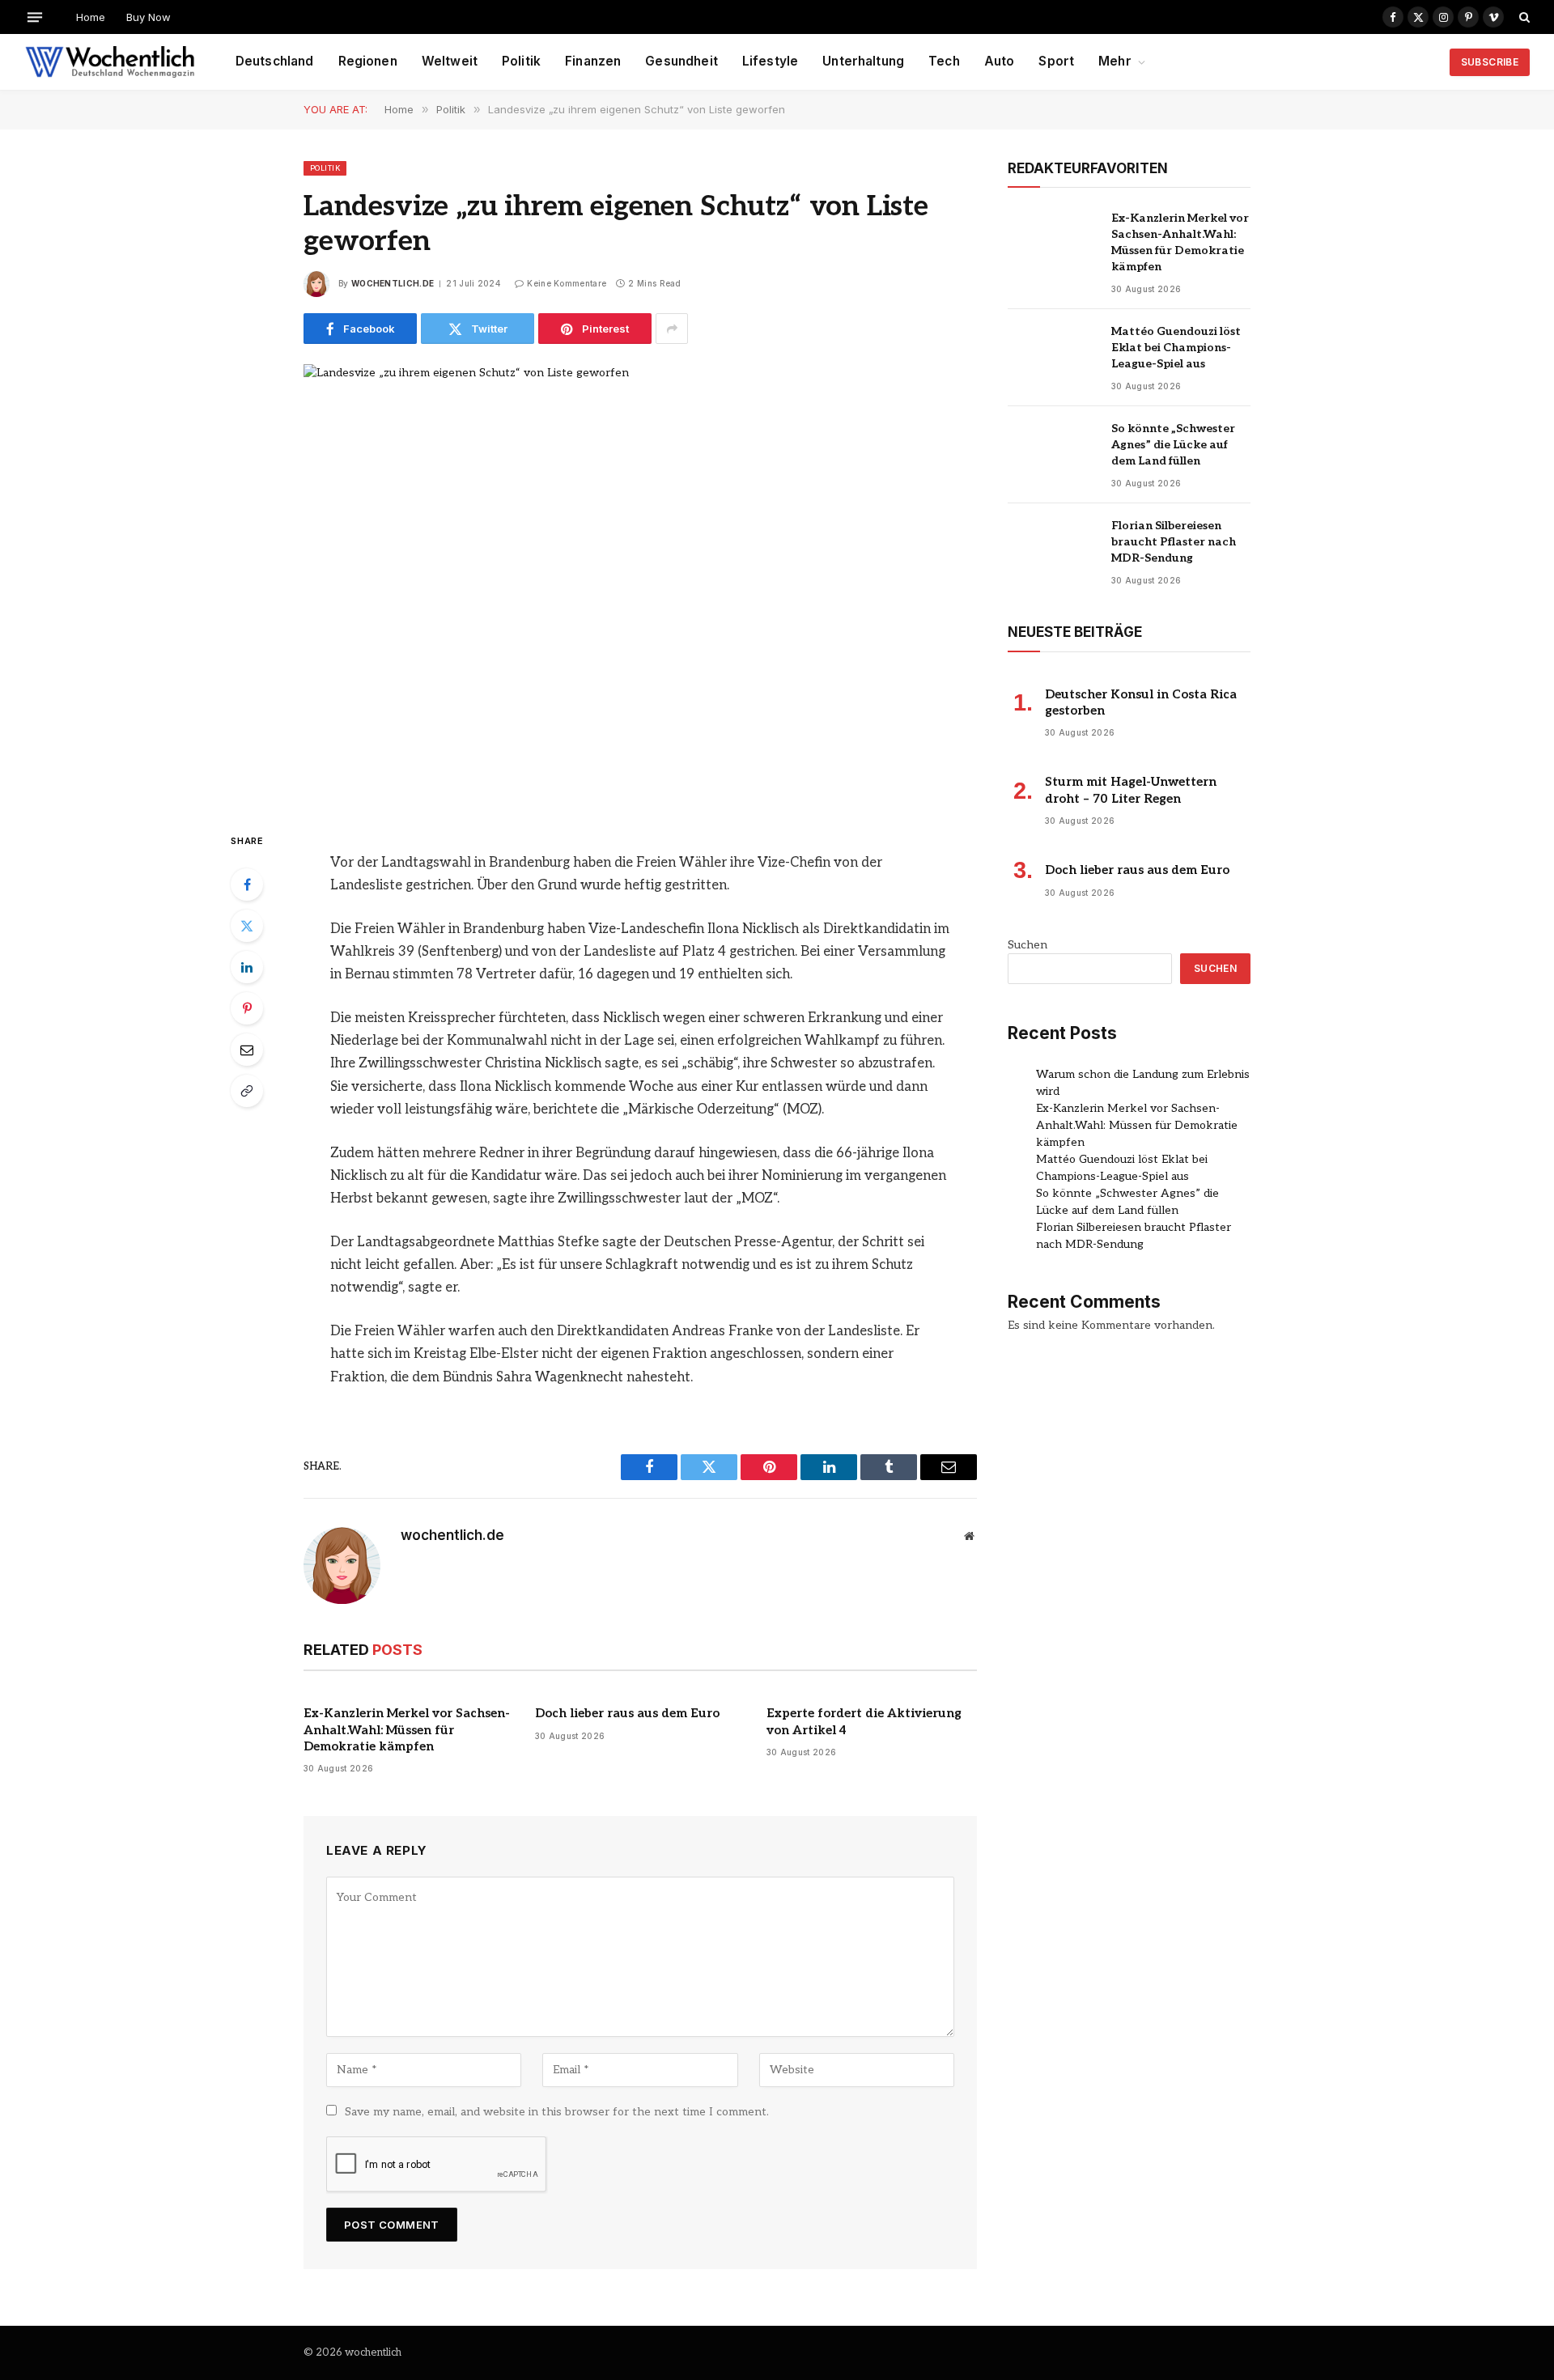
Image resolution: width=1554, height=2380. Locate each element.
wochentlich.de (393, 283)
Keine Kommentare (567, 283)
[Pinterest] (247, 1008)
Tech (944, 61)
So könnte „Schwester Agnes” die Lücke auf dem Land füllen (1173, 445)
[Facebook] (247, 885)
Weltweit (450, 61)
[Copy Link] (247, 1091)
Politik (521, 61)
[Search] (1523, 17)
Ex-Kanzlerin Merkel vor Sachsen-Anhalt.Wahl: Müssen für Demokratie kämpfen (407, 1730)
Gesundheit (681, 61)
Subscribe (1490, 62)
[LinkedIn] (247, 967)
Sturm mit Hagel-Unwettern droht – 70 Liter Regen (1131, 790)
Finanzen (593, 61)
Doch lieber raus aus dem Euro (627, 1713)
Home (91, 17)
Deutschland (275, 61)
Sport (1056, 61)
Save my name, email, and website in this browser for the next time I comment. (557, 2112)
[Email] (247, 1050)
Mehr (1115, 61)
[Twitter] (247, 926)
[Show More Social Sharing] (672, 329)
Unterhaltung (863, 61)
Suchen (1028, 945)
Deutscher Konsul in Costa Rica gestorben (1141, 702)
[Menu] (35, 17)
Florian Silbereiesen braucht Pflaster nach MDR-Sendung (1174, 542)
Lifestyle (770, 61)
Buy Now (149, 17)
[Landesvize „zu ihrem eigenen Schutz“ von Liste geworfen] (640, 584)
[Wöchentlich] (110, 62)
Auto (1000, 61)
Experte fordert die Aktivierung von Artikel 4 (864, 1721)
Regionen (368, 61)
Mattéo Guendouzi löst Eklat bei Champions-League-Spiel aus (1176, 348)
